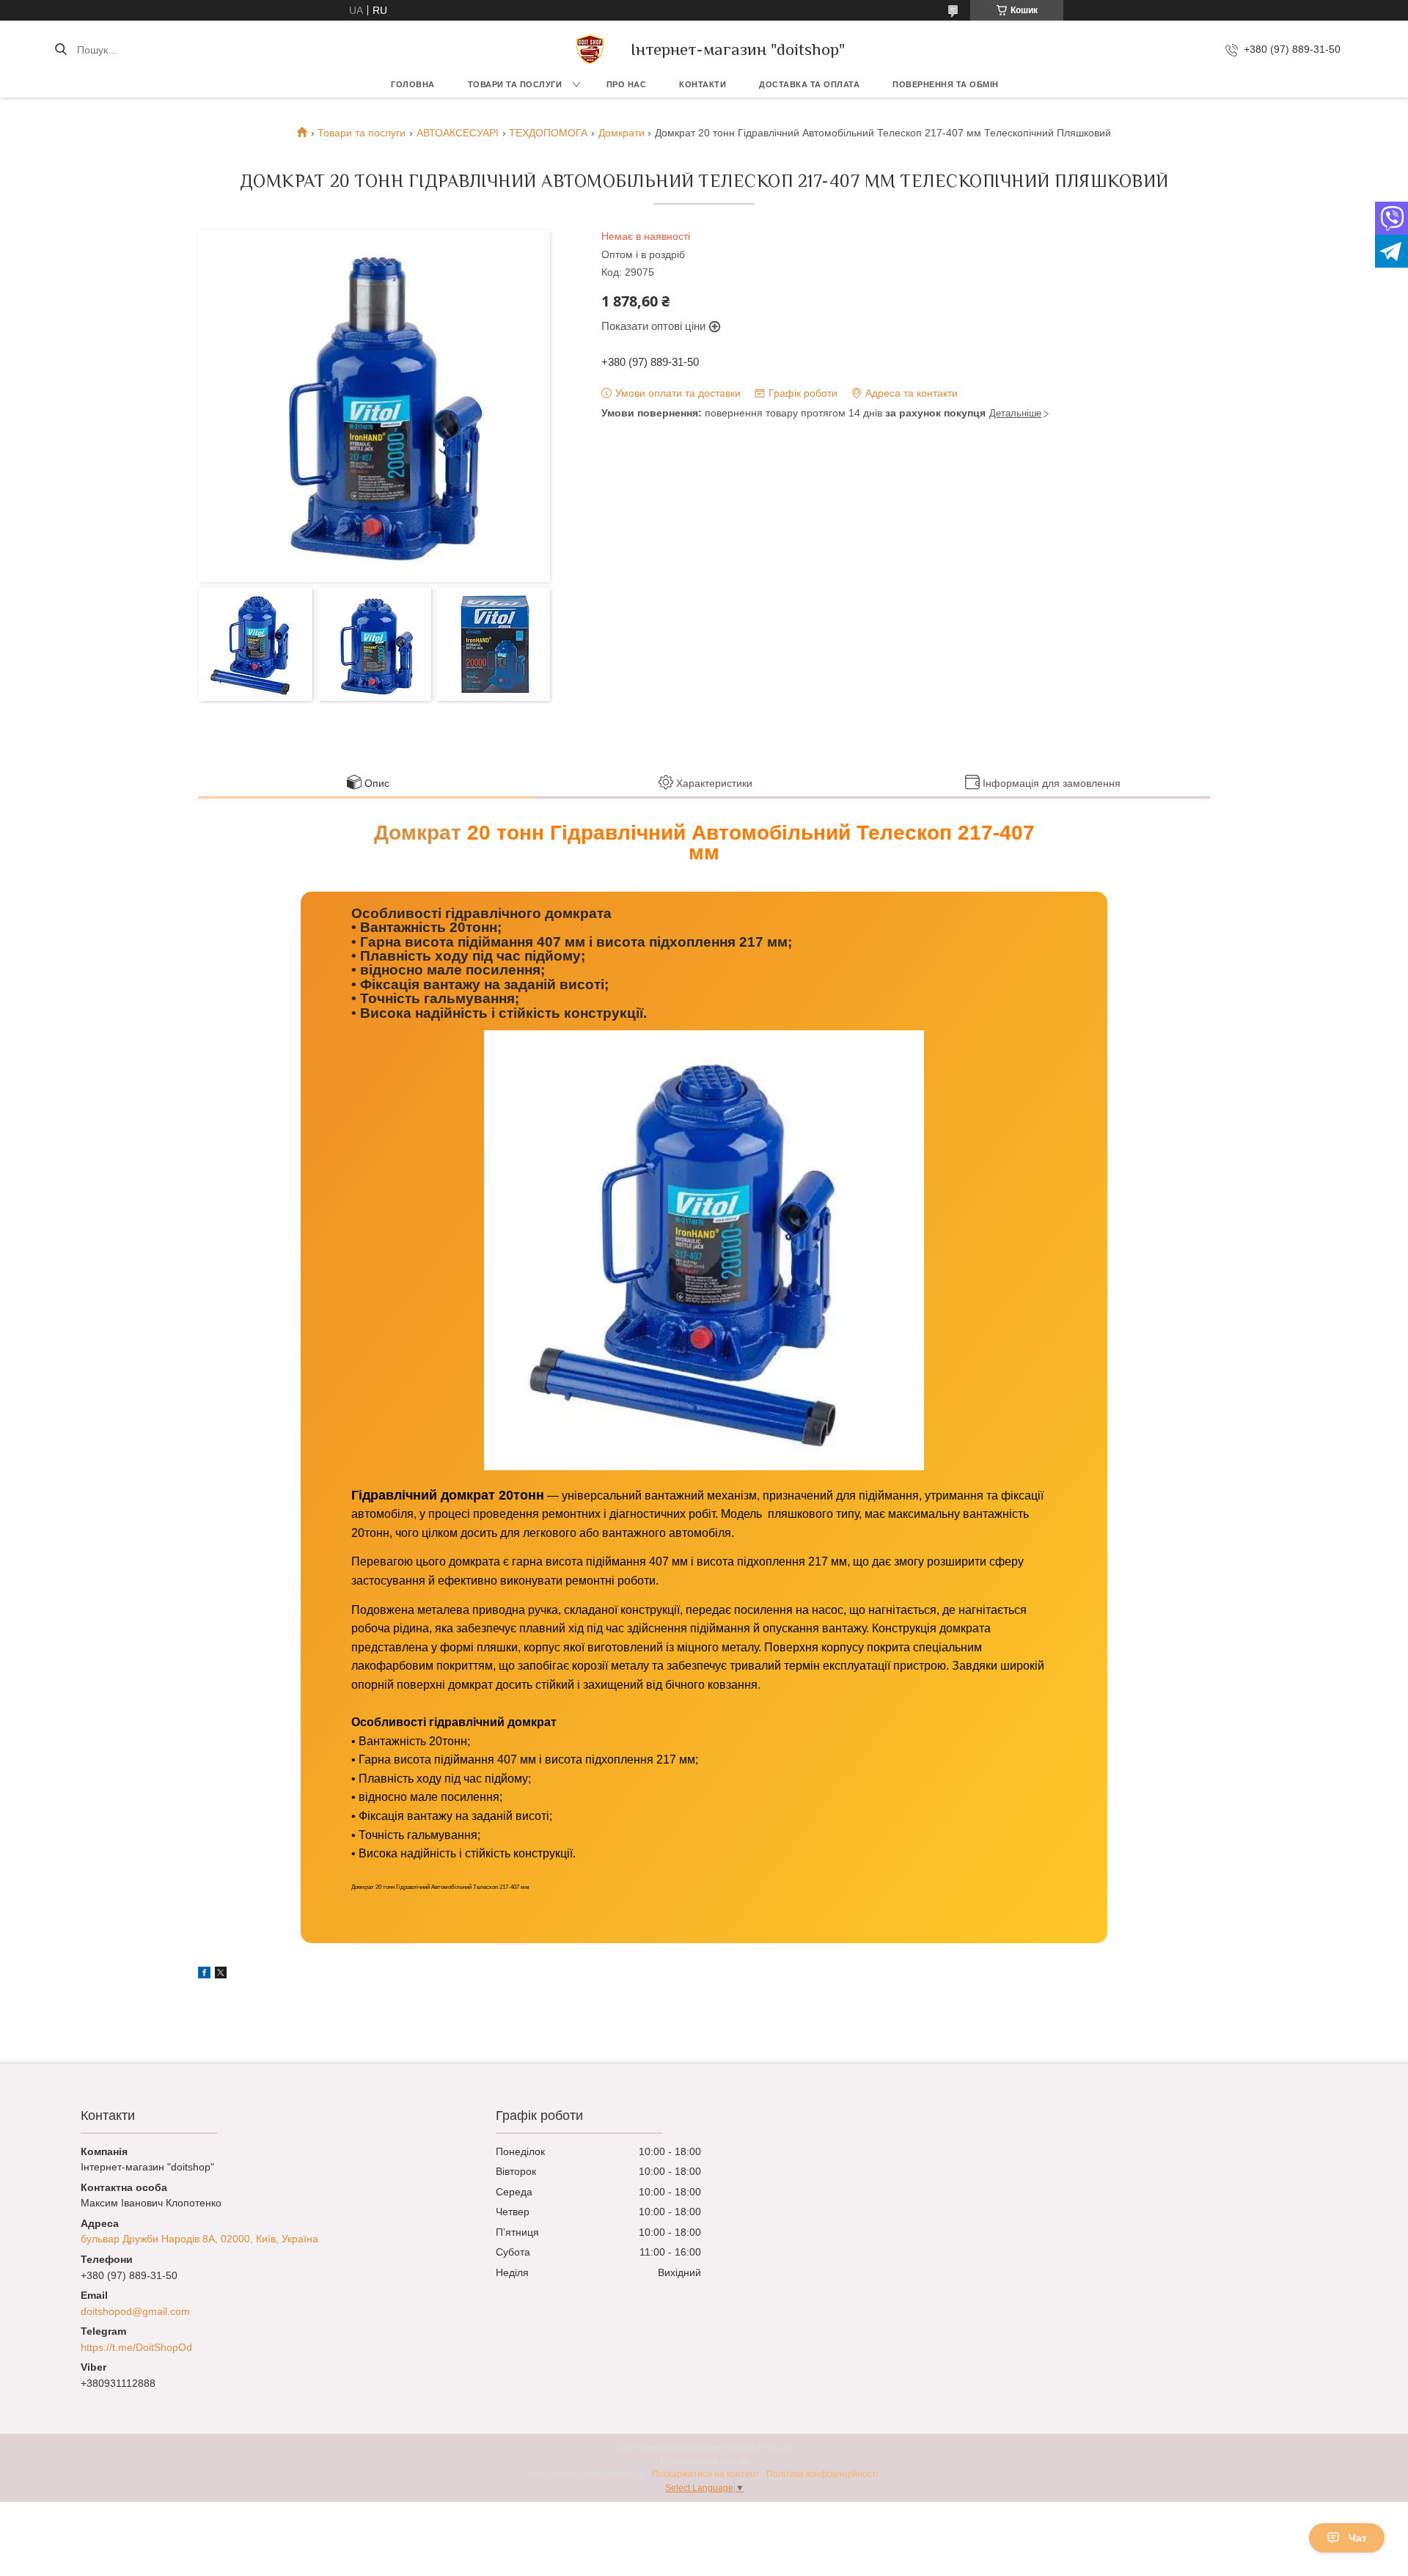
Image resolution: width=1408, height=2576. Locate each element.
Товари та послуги (515, 84)
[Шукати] (60, 50)
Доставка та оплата (809, 84)
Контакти (703, 84)
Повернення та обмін (946, 84)
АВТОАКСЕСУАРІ (458, 133)
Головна (413, 84)
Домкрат (418, 833)
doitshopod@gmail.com (135, 2311)
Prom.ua (774, 2448)
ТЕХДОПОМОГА (548, 133)
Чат (1358, 2538)
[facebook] (204, 1975)
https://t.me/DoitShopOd (136, 2347)
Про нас (627, 84)
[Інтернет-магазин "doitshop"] (590, 49)
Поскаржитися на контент (706, 2474)
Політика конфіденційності (822, 2474)
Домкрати (621, 133)
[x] (221, 1975)
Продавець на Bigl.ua (704, 2461)
